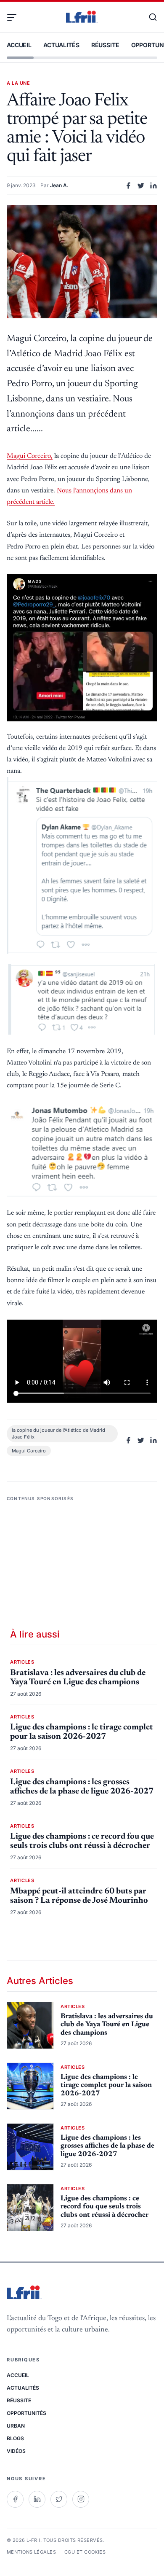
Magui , (30, 456)
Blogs (15, 2438)
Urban (16, 2426)
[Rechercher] (149, 17)
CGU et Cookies (85, 2552)
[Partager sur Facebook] (128, 186)
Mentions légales (31, 2552)
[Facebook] (15, 2499)
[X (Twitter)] (59, 2499)
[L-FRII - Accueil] (82, 17)
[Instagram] (81, 2499)
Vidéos (16, 2451)
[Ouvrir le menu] (15, 17)
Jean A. (59, 185)
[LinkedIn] (37, 2499)
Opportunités (26, 2413)
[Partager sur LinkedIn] (153, 186)
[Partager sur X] (141, 186)
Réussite (105, 45)
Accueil (19, 45)
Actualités (61, 45)
